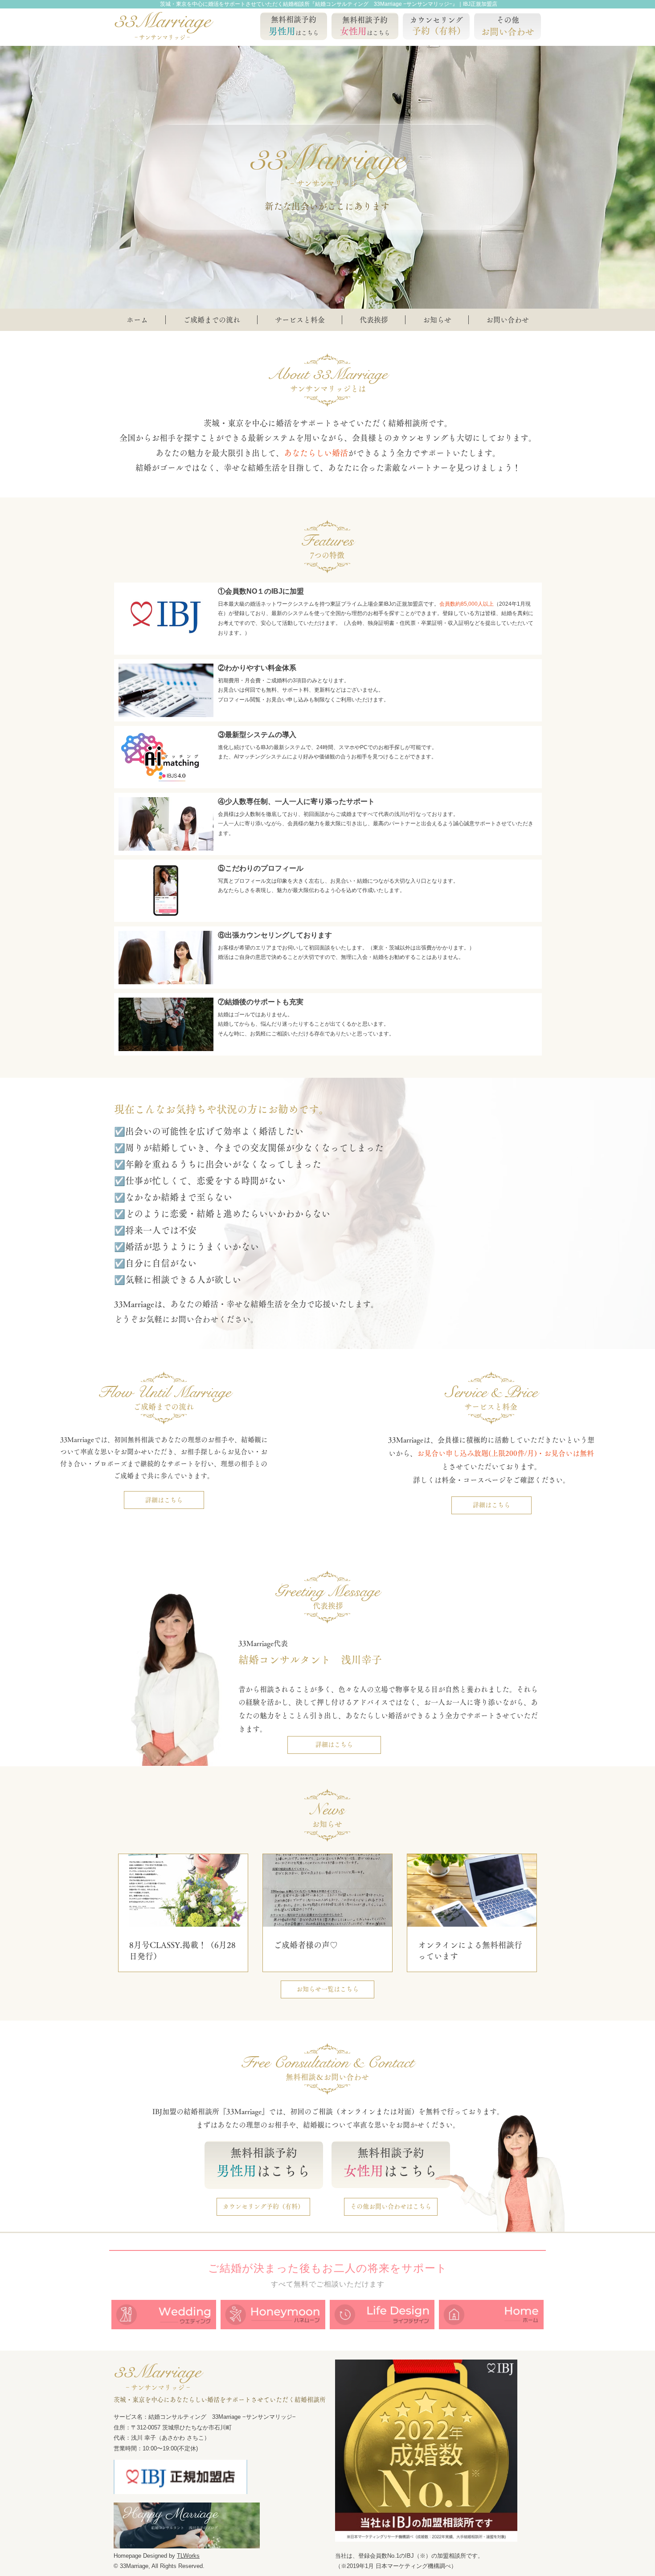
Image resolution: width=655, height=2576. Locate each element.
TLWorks (188, 2556)
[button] (299, 320)
